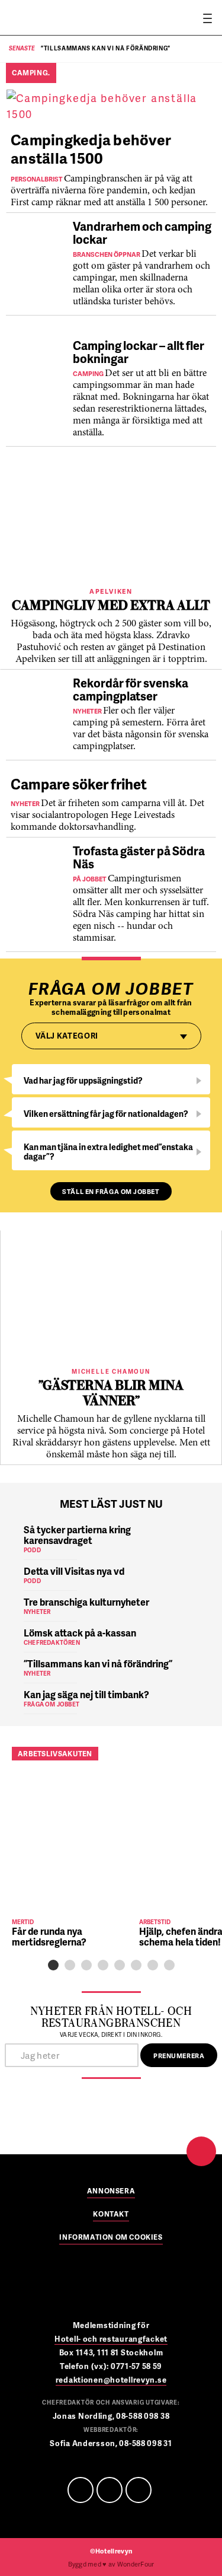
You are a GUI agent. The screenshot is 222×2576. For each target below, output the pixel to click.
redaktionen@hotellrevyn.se (111, 2380)
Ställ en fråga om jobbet (111, 1191)
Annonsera (111, 2192)
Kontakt (111, 2215)
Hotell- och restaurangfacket (111, 2339)
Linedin (110, 2490)
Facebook (81, 2490)
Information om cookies (111, 2238)
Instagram (139, 2490)
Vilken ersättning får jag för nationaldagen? (106, 1114)
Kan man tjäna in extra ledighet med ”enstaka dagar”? (108, 1152)
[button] (53, 1965)
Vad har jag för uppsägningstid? (83, 1080)
